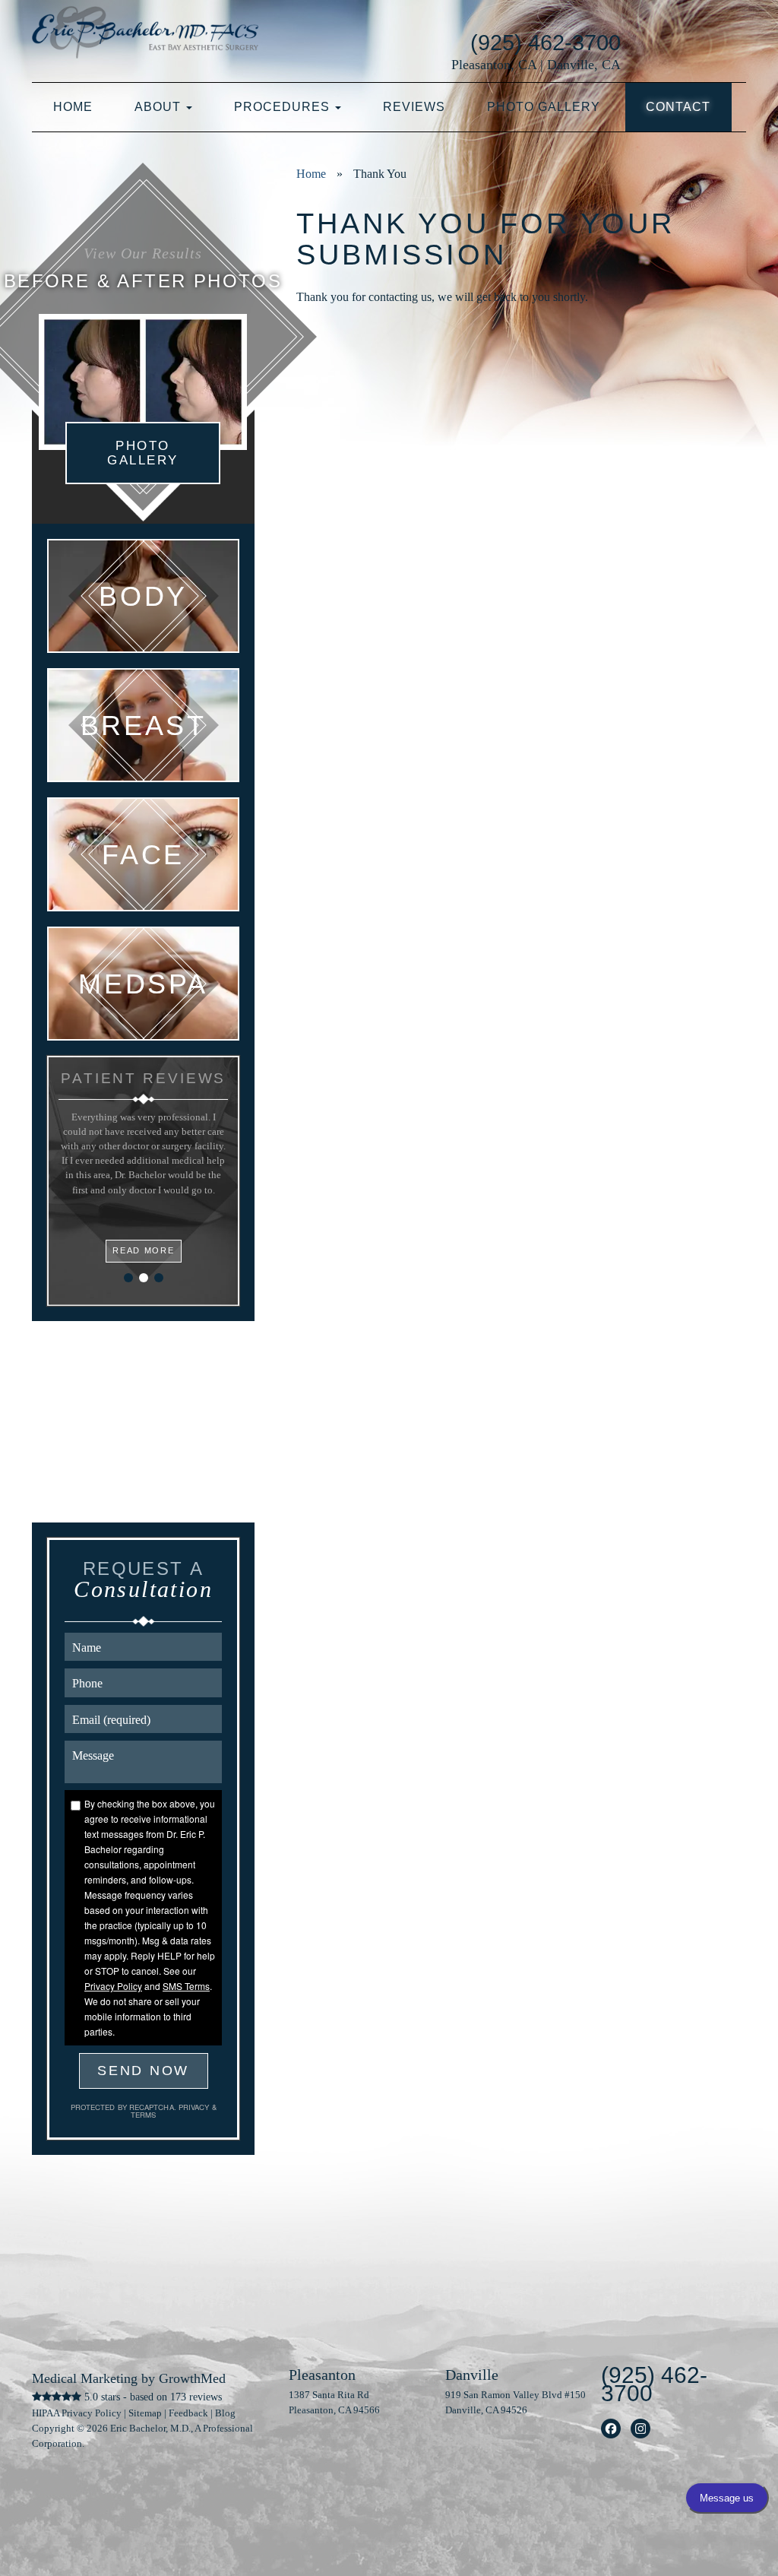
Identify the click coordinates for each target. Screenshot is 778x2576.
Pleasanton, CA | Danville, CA (536, 65)
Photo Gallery (544, 107)
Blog (225, 2413)
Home (73, 107)
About (160, 107)
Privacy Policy (113, 1986)
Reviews (414, 107)
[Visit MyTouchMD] (695, 42)
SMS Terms (186, 1986)
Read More (143, 1250)
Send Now (143, 2071)
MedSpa (143, 984)
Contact (678, 107)
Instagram (641, 2429)
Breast (144, 725)
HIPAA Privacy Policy (77, 2413)
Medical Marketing (85, 2378)
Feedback (188, 2413)
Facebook (611, 2429)
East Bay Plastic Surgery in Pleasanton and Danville (145, 38)
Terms (143, 2115)
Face (143, 854)
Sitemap (145, 2413)
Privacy (195, 2107)
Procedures (284, 107)
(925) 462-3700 (546, 43)
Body (143, 596)
